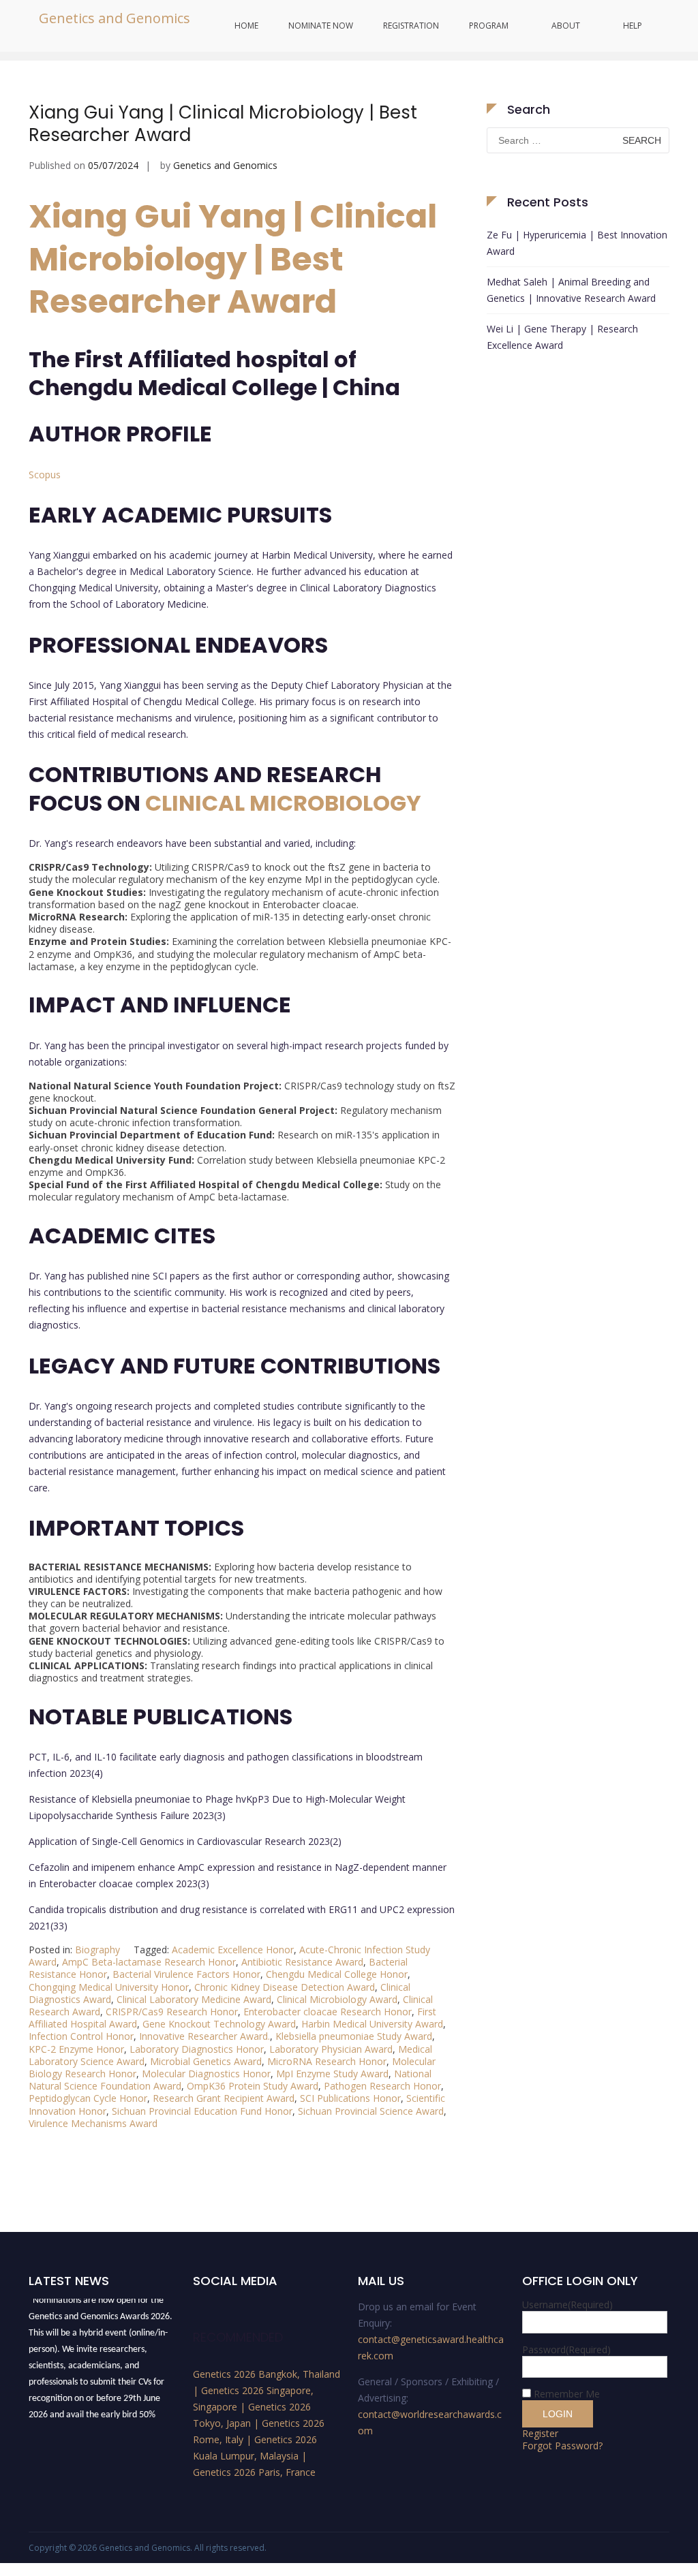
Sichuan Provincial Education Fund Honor (202, 2111)
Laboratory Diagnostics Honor (197, 2049)
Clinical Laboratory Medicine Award (194, 1999)
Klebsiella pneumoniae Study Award (354, 2036)
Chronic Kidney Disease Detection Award (285, 1987)
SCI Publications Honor (350, 2098)
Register (540, 2433)
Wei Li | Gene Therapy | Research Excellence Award (562, 337)
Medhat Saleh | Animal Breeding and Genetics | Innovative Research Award (571, 290)
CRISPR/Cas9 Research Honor (172, 2012)
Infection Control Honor (81, 2036)
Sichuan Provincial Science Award (371, 2111)
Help (633, 26)
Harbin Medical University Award (372, 2024)
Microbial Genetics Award (206, 2061)
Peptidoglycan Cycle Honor (88, 2098)
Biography (97, 1950)
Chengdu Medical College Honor (337, 1974)
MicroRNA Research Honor (327, 2061)
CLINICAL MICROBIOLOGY (283, 803)
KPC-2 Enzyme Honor (76, 2049)
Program (489, 26)
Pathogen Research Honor (382, 2086)
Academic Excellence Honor (233, 1950)
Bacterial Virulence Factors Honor (186, 1974)
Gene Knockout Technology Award (219, 2024)
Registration (411, 26)
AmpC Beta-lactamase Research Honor (149, 1962)
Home (246, 26)
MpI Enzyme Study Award (332, 2074)
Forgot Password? (562, 2446)
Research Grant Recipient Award (224, 2098)
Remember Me (567, 2394)
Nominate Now (321, 26)
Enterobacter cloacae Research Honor (328, 2012)
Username (567, 2305)
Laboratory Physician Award (331, 2049)
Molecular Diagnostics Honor (206, 2074)
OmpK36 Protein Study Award (253, 2086)
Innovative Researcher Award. (204, 2036)
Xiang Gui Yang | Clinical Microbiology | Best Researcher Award (223, 124)
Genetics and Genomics (115, 18)
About (566, 26)
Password (566, 2349)
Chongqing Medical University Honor (109, 1987)
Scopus (45, 475)
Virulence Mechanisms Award (93, 2123)
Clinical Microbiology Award (337, 1999)
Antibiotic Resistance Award (302, 1962)
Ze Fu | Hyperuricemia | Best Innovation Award (577, 243)
